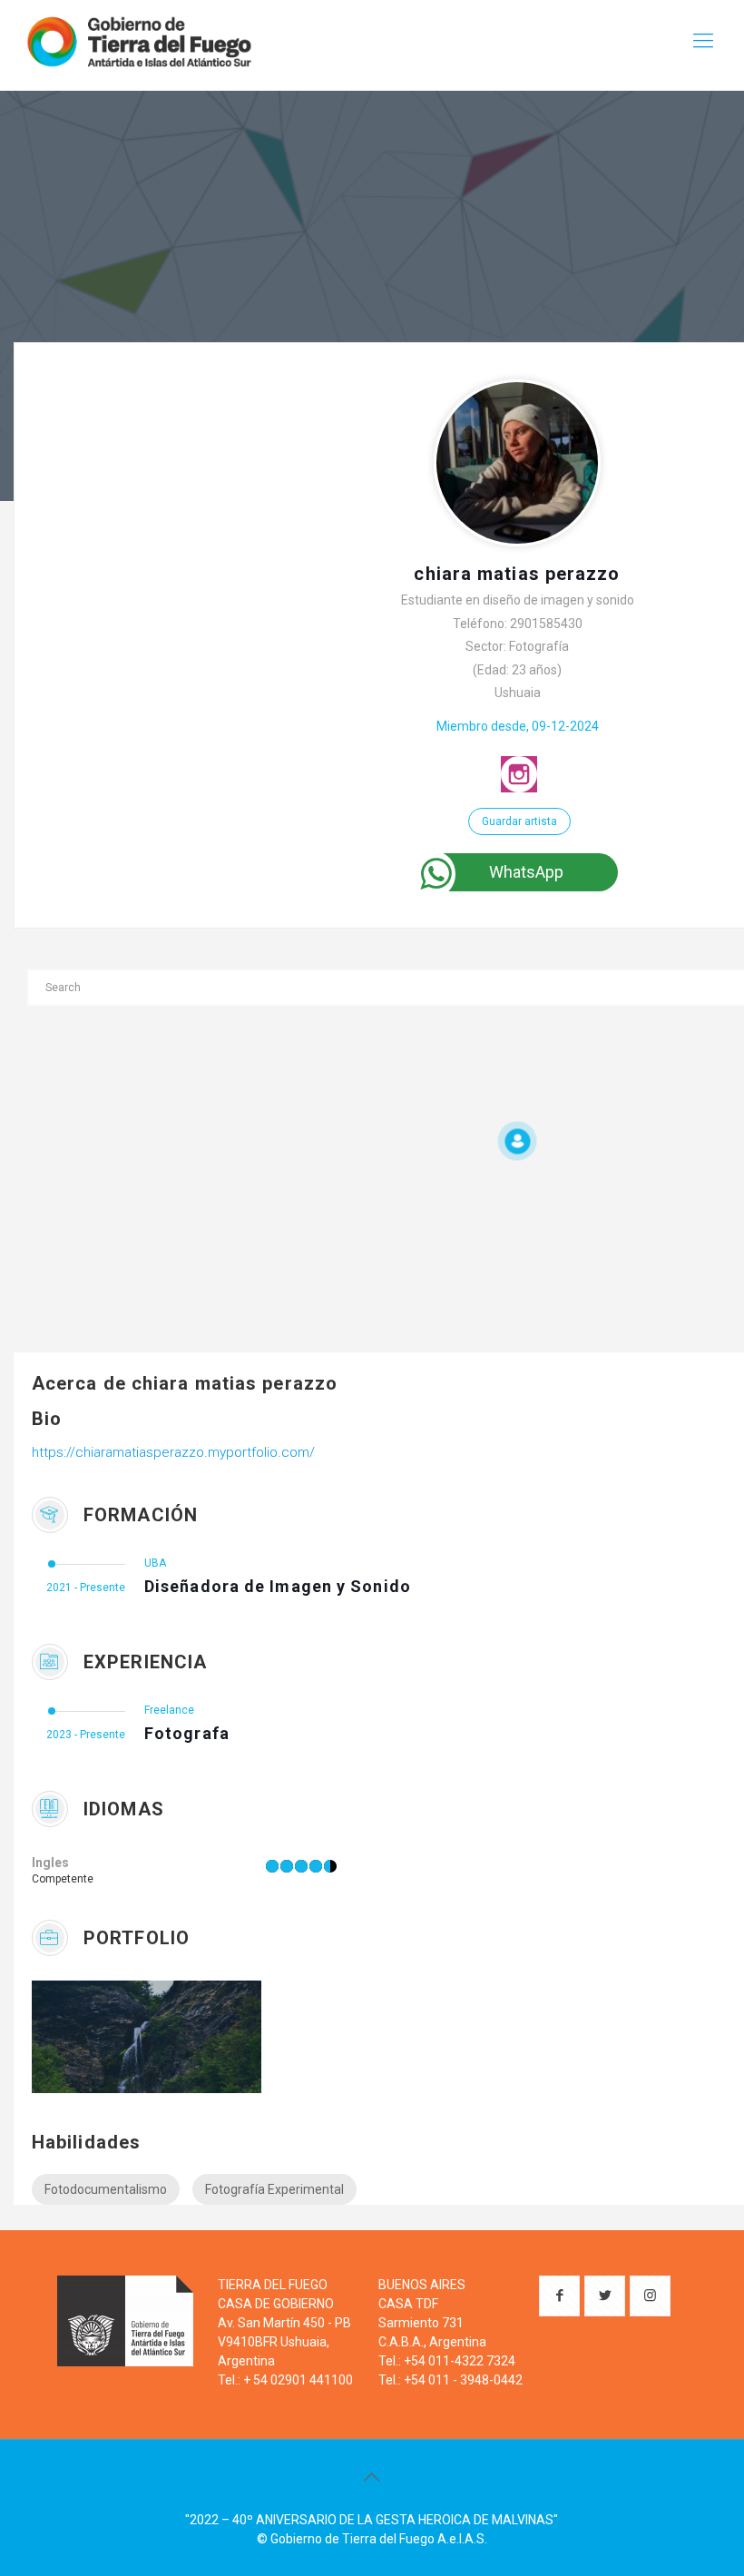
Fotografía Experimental (274, 2189)
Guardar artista (519, 821)
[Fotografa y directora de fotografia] (122, 2037)
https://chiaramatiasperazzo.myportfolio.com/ (173, 1452)
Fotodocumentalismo (106, 2189)
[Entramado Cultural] (138, 41)
